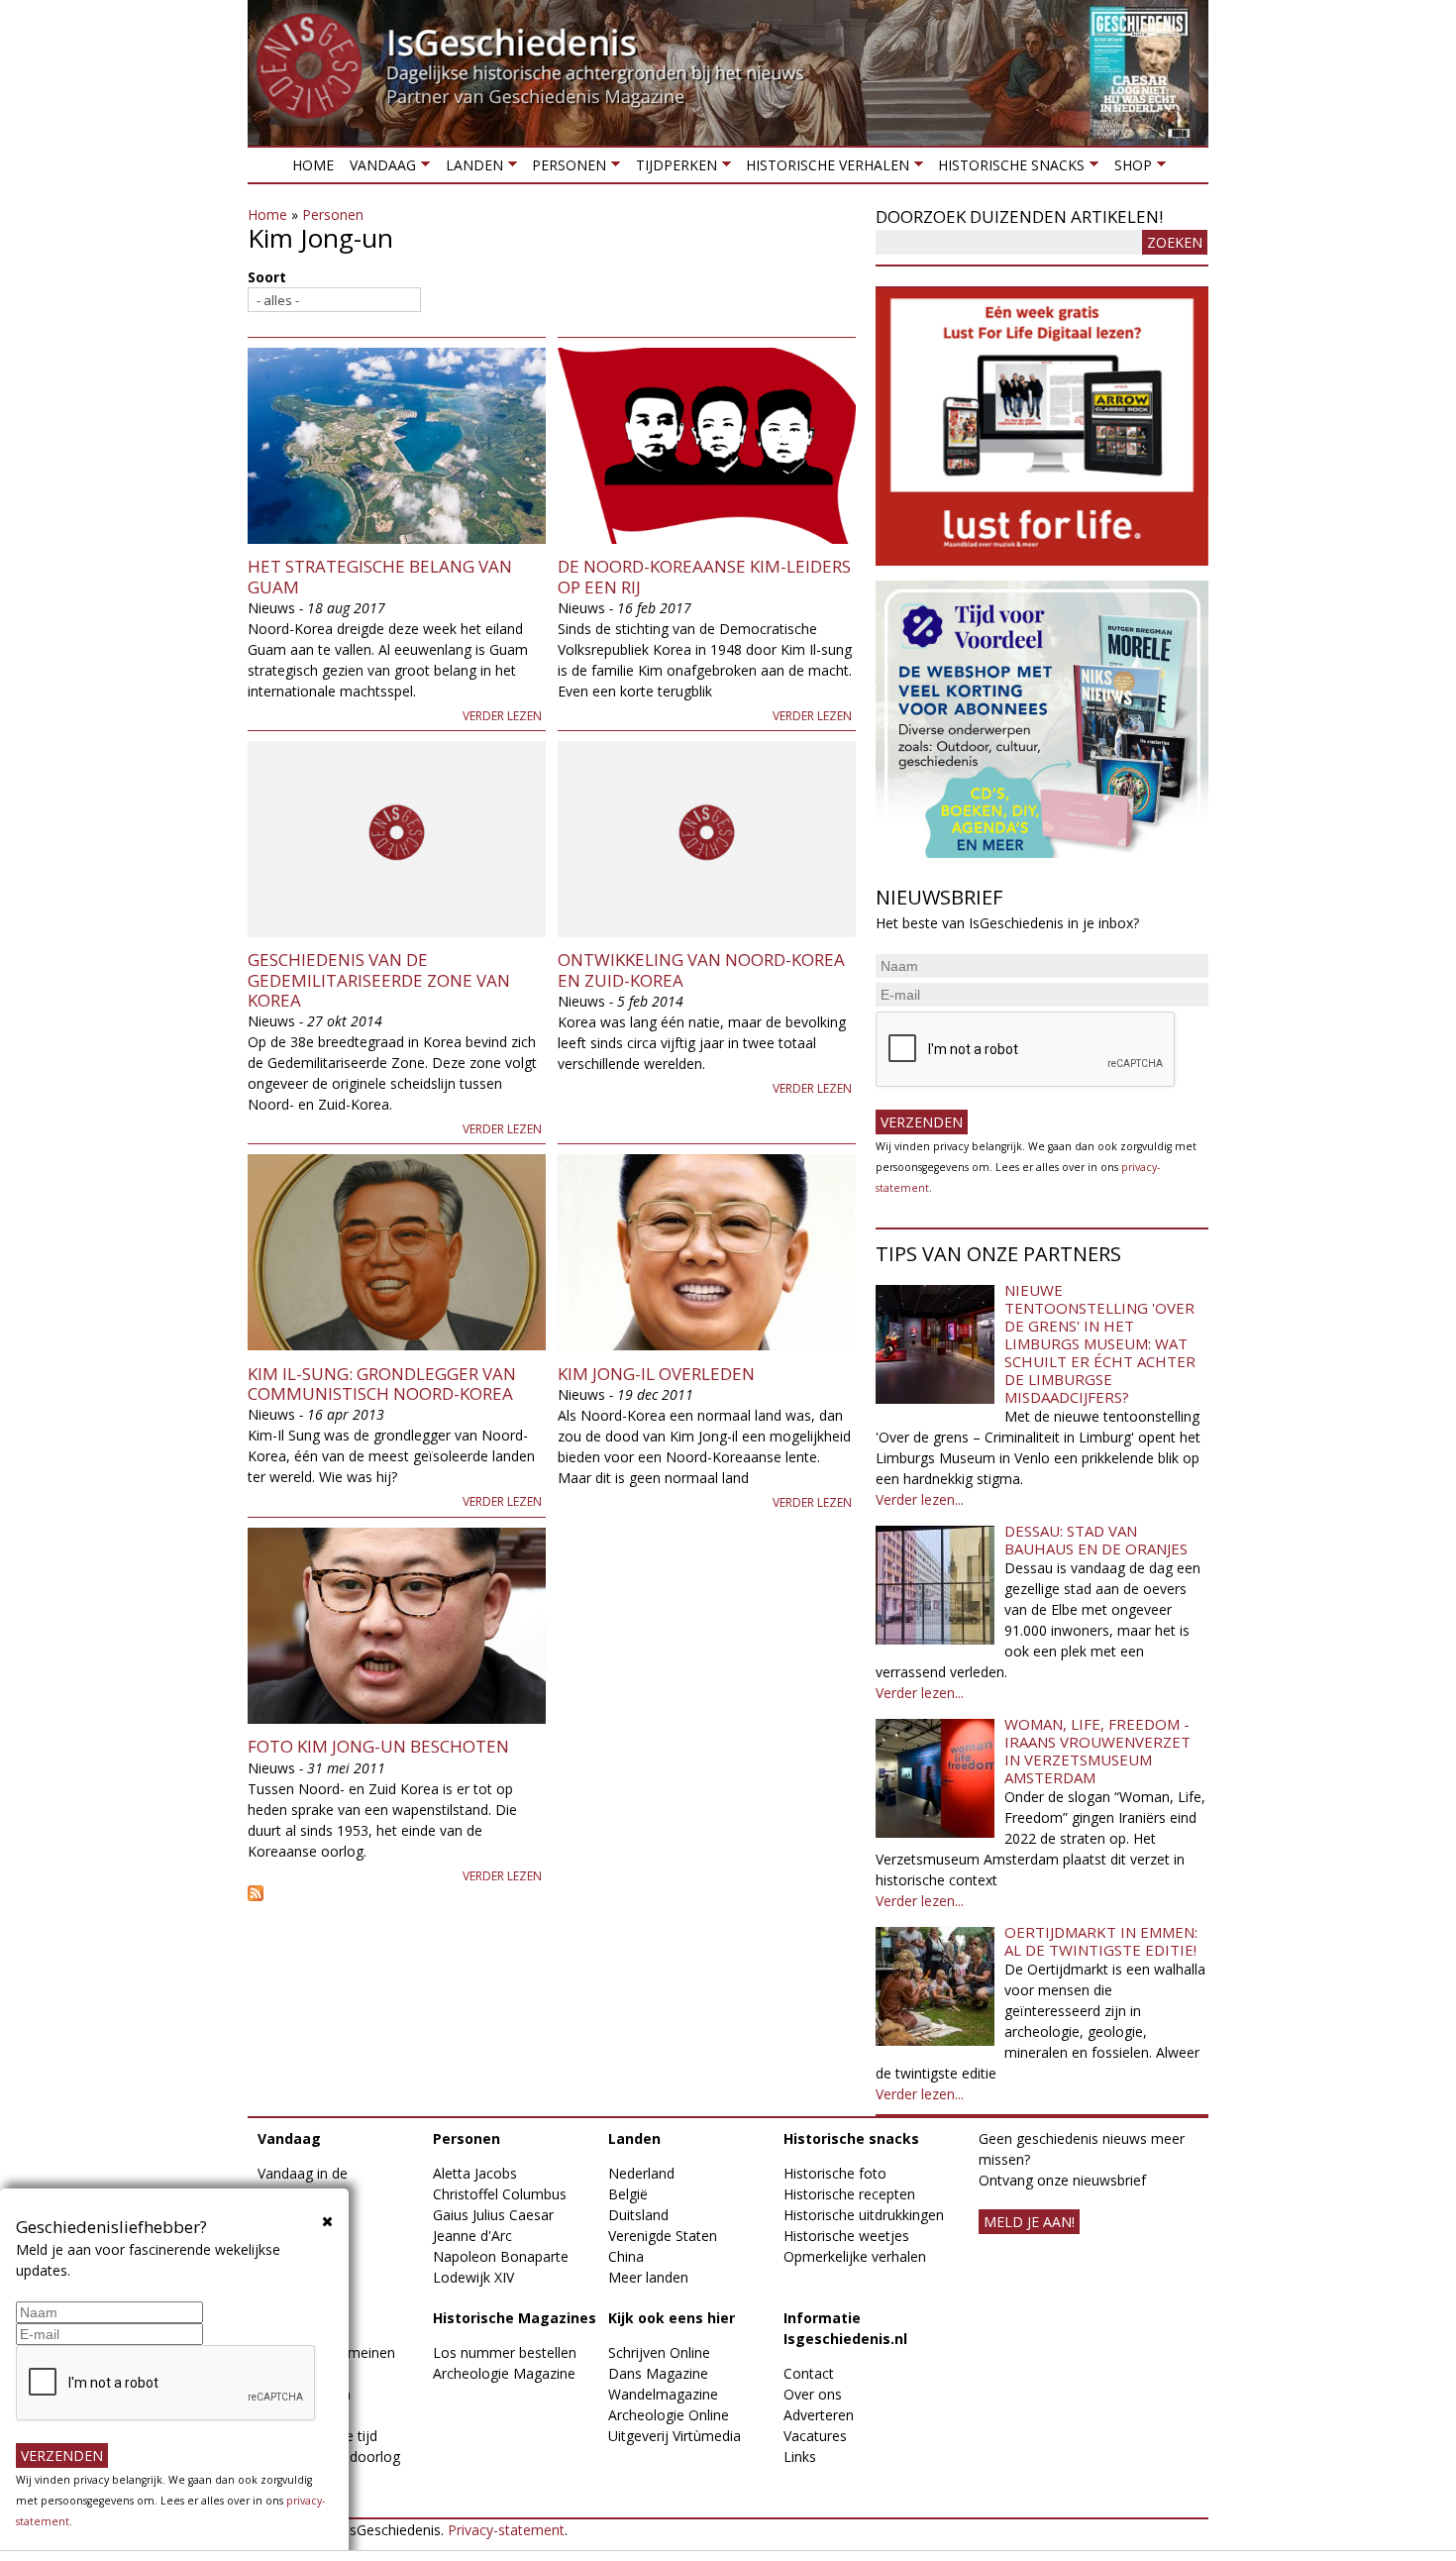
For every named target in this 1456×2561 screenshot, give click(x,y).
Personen (565, 169)
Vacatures (815, 2436)
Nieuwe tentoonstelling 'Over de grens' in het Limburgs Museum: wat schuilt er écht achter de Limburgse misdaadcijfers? (1100, 1343)
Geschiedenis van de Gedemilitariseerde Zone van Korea (379, 980)
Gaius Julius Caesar (493, 2215)
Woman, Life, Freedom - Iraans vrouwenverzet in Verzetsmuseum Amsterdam (1097, 1751)
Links (800, 2456)
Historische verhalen (824, 169)
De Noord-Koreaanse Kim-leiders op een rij (704, 576)
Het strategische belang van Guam (380, 576)
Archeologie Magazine (504, 2373)
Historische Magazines (515, 2318)
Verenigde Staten (663, 2236)
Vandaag (379, 169)
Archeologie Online (669, 2415)
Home (313, 165)
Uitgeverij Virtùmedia (675, 2436)
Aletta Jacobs (475, 2173)
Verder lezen (502, 716)
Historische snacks (1007, 169)
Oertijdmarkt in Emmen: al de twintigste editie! (1101, 1941)
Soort (267, 277)
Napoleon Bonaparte (501, 2256)
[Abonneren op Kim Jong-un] (552, 1893)
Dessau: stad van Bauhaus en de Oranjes (1096, 1540)
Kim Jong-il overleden (656, 1374)
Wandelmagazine (663, 2394)
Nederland (641, 2173)
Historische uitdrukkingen (864, 2215)
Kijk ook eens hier (672, 2318)
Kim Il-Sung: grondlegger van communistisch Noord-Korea (382, 1384)
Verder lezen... (920, 1499)
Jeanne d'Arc (472, 2236)
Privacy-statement (506, 2530)
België (628, 2194)
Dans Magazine (658, 2373)
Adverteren (819, 2415)
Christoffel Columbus (500, 2194)
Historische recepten (849, 2194)
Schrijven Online (659, 2352)
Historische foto (835, 2173)
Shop (1128, 169)
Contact (809, 2373)
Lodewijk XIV (473, 2277)
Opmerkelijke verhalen (855, 2256)
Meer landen (648, 2277)
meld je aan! (1029, 2222)
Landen (469, 169)
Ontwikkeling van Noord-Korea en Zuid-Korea (701, 969)
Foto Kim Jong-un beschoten (378, 1746)
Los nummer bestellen (505, 2352)
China (626, 2256)
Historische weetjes (846, 2236)
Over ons (813, 2394)
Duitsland (638, 2215)
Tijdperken (672, 169)
